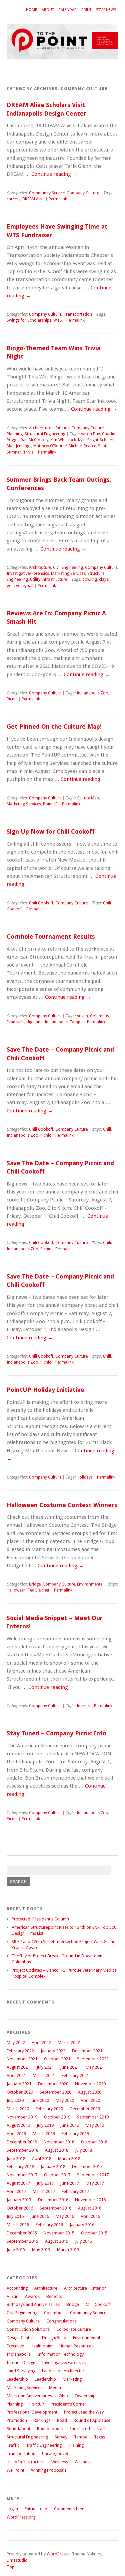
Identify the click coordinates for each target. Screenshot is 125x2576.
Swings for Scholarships (29, 320)
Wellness (60, 2462)
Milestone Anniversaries (29, 2396)
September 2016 (55, 2208)
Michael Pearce (82, 446)
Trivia (28, 452)
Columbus (99, 1016)
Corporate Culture (74, 2329)
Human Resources (76, 2346)
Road (62, 2420)
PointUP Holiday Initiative (45, 1390)
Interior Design (21, 2363)
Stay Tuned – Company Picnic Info (56, 1733)
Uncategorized (56, 2454)
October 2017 (57, 2175)
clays (104, 579)
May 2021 (95, 2067)
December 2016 (53, 2200)
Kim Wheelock (63, 440)
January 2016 (82, 2225)
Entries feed (36, 2509)
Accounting (17, 2288)
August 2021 (18, 2067)
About (48, 10)
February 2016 (49, 2225)
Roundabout (18, 2429)
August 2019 (18, 2125)
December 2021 (87, 2051)
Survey (61, 2437)
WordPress (57, 2554)
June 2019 (70, 2125)
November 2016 (90, 2200)
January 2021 (19, 2084)
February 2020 (49, 2109)
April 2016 (90, 2216)
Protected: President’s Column (40, 1919)
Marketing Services (68, 573)
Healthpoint (42, 2346)
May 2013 (41, 2250)
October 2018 (94, 2142)
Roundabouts (50, 2429)
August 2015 (57, 2241)
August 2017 (18, 2183)
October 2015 (94, 2233)
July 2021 (45, 2067)
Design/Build (54, 2338)
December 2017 (87, 2166)
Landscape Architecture (64, 2371)
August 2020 (90, 2092)
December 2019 (85, 2109)
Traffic (13, 2445)
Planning (15, 434)
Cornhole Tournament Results (51, 936)
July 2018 (83, 2150)
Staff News (106, 10)
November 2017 (22, 2175)
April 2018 (42, 2159)
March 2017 (44, 2191)
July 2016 (15, 2216)
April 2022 (41, 2043)
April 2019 (16, 2134)
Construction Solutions (28, 2329)
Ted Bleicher (39, 1590)
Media (55, 2387)
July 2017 (45, 2183)
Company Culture (83, 193)
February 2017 (75, 2191)
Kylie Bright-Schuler (96, 440)
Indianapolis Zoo (92, 693)
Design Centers (21, 2338)
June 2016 (40, 2216)
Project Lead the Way (84, 2412)
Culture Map (88, 798)
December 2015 (22, 2233)
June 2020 (40, 2100)
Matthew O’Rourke (50, 446)
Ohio (63, 2396)
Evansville (15, 1022)
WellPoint (15, 2470)
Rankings (42, 2420)
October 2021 (57, 2059)
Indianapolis (56, 1022)
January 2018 (53, 2166)
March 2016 (18, 2225)
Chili (107, 1129)
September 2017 (93, 2175)
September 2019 (93, 2117)
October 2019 (57, 2117)
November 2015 (59, 2233)
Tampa (76, 1022)
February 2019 (75, 2134)
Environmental (90, 1584)
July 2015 (83, 2241)
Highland (34, 1022)
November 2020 (90, 2084)
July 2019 (45, 2125)
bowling (90, 579)
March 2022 (69, 2043)
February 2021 (75, 2075)
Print (86, 10)
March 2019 (44, 2134)
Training (76, 2445)
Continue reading (54, 174)
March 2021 (44, 2075)
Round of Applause (92, 2420)
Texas (99, 2437)
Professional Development (32, 2412)
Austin (82, 1016)
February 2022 (20, 2051)
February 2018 (20, 2166)
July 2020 (15, 2100)
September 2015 (22, 2241)
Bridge (35, 1584)
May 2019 (95, 2125)
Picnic (12, 699)
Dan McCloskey (34, 440)
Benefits (54, 2296)
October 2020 (20, 2092)
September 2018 (22, 2150)
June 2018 (16, 2159)
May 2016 (65, 2216)
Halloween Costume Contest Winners (62, 1505)
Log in (12, 2509)
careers (13, 199)
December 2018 (22, 2142)
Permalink (58, 199)
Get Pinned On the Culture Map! (54, 726)
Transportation (78, 314)
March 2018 (69, 2159)
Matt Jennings (19, 446)
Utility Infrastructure (48, 579)
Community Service (47, 193)
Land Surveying (21, 2371)
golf (10, 586)
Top (11, 2567)
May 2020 (65, 2100)
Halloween (16, 1590)
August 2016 (90, 2208)
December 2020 (53, 2084)
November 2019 (22, 2117)
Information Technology (60, 2354)
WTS (58, 320)
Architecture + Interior (49, 428)
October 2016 (20, 2208)
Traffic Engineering (44, 2445)
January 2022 (53, 2051)
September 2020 (55, 2092)
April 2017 (16, 2191)
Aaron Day (90, 434)
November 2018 (59, 2142)
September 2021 (93, 2059)
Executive (15, 2346)
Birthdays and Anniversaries (33, 2304)
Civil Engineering (68, 567)
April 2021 (16, 2075)
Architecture (40, 567)
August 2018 (57, 2150)
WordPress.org (21, 2517)
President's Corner (68, 2404)
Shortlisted (80, 2429)
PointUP (50, 804)
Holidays (85, 1477)
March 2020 (18, 2109)
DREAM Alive (33, 199)
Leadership (17, 2379)
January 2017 (19, 2200)
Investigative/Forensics (28, 573)
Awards (32, 2296)
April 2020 (90, 2100)
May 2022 (16, 2043)
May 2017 (95, 2183)
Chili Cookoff (41, 903)
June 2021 (70, 2067)
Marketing (72, 2379)
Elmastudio (17, 2560)
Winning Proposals (49, 2470)
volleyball (25, 586)
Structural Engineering (45, 434)
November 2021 (22, 2059)
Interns (83, 1706)
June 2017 (70, 2183)
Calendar (67, 10)
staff (101, 2429)
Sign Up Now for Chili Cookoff (51, 831)
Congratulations (61, 2321)
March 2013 (68, 2250)
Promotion (17, 2420)
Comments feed (69, 2509)
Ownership (85, 2396)
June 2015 (16, 2250)
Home (31, 10)
